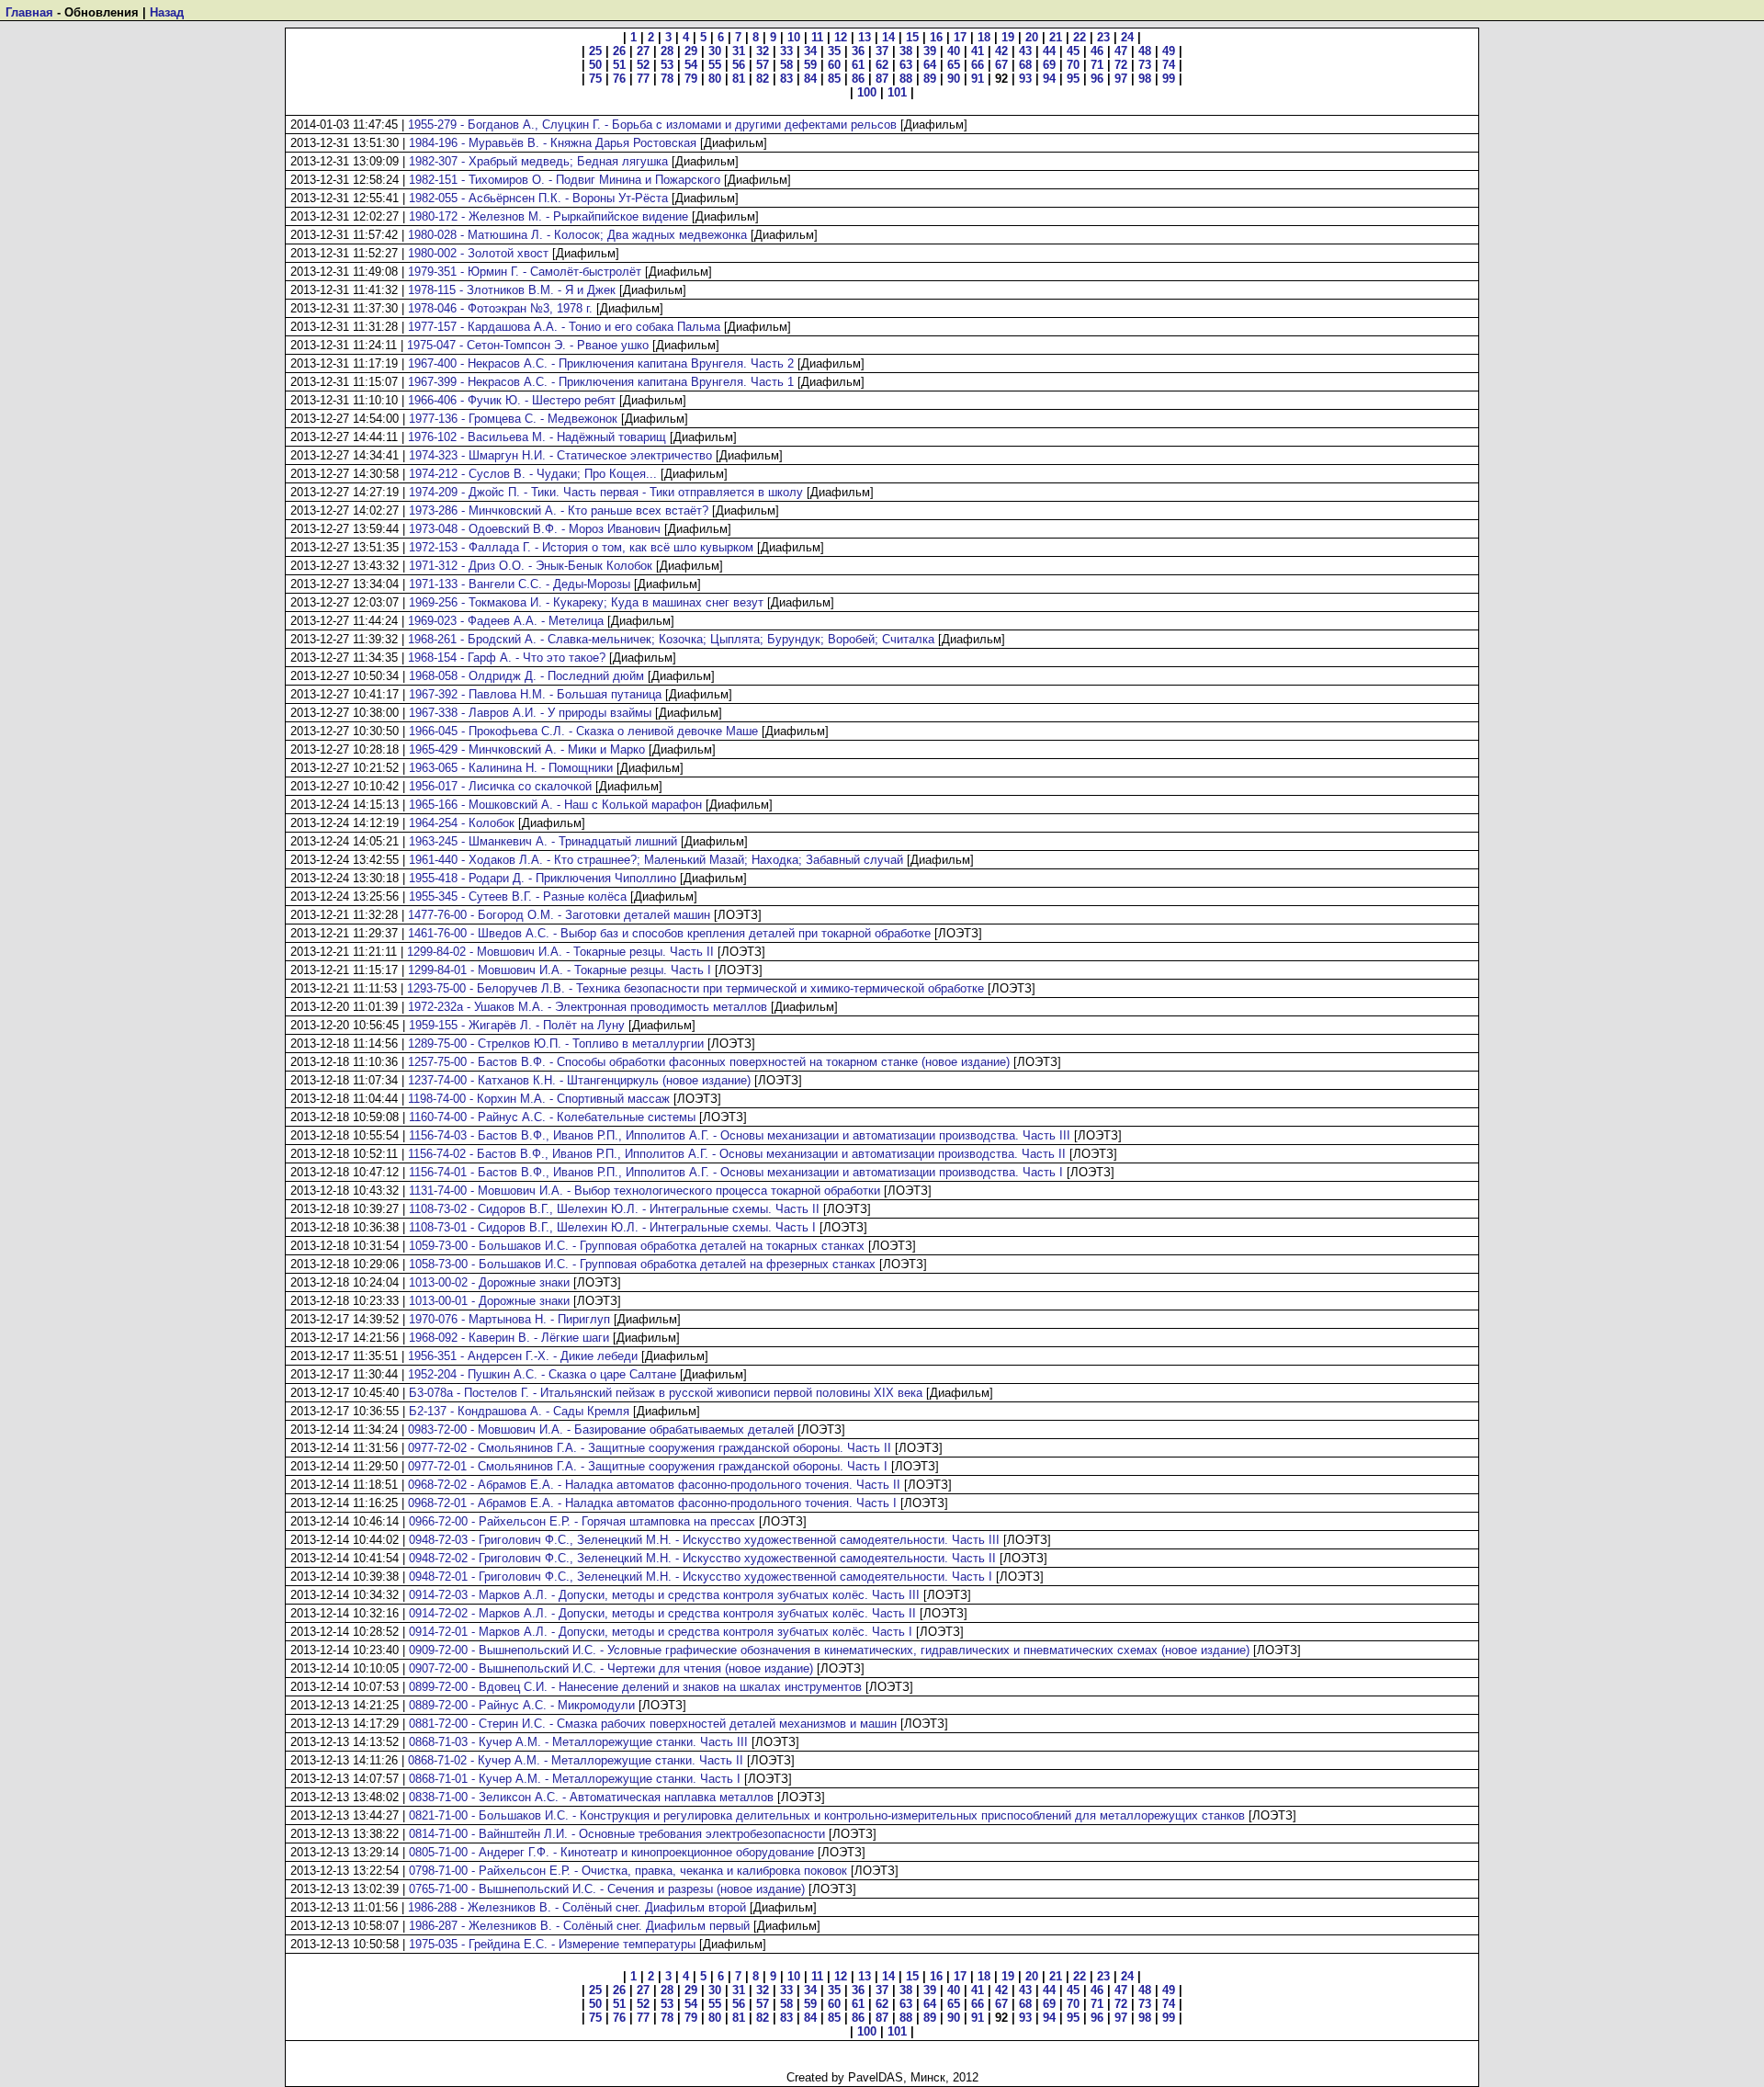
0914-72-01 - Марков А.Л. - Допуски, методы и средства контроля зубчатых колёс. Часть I (661, 1632)
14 (888, 37)
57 (763, 65)
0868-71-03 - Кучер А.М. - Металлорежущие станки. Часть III (578, 1742)
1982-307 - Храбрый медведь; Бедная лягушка (538, 161)
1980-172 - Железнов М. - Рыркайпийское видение (548, 216)
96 (1097, 79)
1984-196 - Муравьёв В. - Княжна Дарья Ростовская (553, 143)
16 (936, 37)
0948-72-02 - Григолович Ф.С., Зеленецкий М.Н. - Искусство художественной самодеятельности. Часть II (702, 1558)
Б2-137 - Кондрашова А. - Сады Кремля (519, 1411)
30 (715, 51)
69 (1049, 65)
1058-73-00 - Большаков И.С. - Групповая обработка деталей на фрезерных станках (642, 1264)
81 (739, 79)
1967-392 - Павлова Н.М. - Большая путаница (535, 694)
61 (858, 65)
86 (858, 79)
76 (619, 79)
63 (906, 65)
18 (984, 37)
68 (1025, 65)
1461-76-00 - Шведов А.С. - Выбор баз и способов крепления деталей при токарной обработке (669, 933)
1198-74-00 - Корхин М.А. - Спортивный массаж (539, 1099)
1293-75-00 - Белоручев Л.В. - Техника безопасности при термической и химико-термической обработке (695, 988)
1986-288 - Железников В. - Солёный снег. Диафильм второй (577, 1907)
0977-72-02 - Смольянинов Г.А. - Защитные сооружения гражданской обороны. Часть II (650, 1448)
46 (1097, 51)
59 (810, 65)
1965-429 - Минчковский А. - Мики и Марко (527, 749)
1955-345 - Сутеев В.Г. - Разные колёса (518, 896)
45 (1073, 51)
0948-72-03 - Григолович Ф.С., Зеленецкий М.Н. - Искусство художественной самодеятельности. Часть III (704, 1540)
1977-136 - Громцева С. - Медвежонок (513, 419)
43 (1025, 51)
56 (739, 65)
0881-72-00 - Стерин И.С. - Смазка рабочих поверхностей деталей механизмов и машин (653, 1724)
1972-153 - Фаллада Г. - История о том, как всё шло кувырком (581, 547)
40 (954, 51)
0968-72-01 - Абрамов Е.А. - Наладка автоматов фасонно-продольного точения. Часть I (652, 1503)
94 (1049, 79)
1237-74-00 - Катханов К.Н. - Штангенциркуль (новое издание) (579, 1080)
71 (1097, 65)
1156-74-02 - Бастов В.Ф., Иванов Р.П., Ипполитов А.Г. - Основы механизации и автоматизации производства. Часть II (737, 1154)
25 (595, 51)
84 (810, 79)
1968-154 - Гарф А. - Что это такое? (507, 658)
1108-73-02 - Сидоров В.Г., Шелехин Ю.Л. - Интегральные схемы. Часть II (614, 1209)
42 (1001, 51)
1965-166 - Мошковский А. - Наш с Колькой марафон (555, 805)
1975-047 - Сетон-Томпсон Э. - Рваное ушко (528, 345)
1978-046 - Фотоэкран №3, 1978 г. (500, 308)
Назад (167, 12)
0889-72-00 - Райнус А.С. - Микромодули (522, 1705)
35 (834, 51)
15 (912, 37)
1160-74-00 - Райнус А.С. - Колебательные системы (552, 1117)
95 (1073, 79)
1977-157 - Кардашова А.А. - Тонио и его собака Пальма (564, 327)
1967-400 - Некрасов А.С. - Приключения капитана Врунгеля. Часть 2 (601, 363)
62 (882, 65)
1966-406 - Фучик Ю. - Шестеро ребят (512, 400)
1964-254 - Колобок (462, 823)
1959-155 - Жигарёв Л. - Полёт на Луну (517, 1025)
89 (930, 79)
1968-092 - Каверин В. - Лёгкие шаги (509, 1338)
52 (643, 65)
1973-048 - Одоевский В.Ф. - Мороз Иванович (535, 529)
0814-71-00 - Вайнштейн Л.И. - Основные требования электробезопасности (617, 1834)
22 (1080, 37)
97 (1121, 79)
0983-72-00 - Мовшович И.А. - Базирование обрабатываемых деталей (601, 1429)
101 (897, 92)
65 (954, 65)
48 (1145, 51)
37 (882, 51)
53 (667, 65)
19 (1008, 37)
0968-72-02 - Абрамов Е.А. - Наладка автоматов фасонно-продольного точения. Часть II (654, 1485)
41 (978, 51)
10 (794, 37)
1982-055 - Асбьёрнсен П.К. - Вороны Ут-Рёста (538, 198)
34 (810, 51)
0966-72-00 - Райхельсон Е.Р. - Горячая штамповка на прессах (582, 1521)
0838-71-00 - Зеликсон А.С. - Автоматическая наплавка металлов (591, 1797)
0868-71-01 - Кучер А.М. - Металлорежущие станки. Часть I (575, 1779)
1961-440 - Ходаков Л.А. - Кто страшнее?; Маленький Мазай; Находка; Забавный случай (656, 860)
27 (643, 51)
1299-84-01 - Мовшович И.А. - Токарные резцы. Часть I (560, 970)
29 (691, 51)
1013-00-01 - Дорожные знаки (489, 1301)
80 (715, 79)
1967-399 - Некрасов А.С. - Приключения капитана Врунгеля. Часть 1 (601, 382)
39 (930, 51)
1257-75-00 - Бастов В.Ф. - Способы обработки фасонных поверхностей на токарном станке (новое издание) (709, 1062)
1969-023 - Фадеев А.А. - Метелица (506, 621)
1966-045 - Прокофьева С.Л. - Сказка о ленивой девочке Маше (583, 731)
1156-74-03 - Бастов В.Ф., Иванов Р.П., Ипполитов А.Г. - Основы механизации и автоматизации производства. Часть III (740, 1135)
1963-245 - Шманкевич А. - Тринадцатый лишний (543, 841)
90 (954, 79)
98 (1145, 79)
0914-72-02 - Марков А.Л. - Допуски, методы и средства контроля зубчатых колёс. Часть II (662, 1613)
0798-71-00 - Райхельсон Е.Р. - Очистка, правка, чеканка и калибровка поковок (628, 1871)
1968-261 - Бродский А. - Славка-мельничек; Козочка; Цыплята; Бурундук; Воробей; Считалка (671, 639)
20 (1032, 37)
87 (882, 79)
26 (619, 51)
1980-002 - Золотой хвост (478, 253)
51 (619, 65)
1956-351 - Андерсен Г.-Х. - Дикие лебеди (523, 1356)
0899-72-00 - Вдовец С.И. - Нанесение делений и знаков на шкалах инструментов (635, 1687)
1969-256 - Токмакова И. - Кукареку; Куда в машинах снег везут (586, 602)
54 (691, 65)
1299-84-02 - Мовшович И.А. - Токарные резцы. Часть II (560, 952)
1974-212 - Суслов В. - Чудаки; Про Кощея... (533, 474)
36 (858, 51)
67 (1001, 65)
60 (834, 65)
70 (1073, 65)
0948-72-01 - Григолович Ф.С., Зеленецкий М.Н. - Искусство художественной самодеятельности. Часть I (701, 1577)
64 (930, 65)
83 (786, 79)
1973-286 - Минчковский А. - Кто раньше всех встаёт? (559, 510)
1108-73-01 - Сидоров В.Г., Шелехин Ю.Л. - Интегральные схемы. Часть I (612, 1227)
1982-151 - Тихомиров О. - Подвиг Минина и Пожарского (565, 180)
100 (867, 92)
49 (1169, 51)
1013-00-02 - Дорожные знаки (489, 1282)
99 (1169, 79)
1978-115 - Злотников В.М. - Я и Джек (512, 290)
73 (1145, 65)
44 (1049, 51)
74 (1169, 65)
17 (960, 37)
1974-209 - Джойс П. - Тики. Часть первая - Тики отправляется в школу (606, 492)
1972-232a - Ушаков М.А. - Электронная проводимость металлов (588, 1007)
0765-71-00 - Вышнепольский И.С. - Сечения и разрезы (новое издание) (607, 1889)
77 (643, 79)
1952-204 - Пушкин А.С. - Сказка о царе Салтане (542, 1374)
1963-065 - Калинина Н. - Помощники (511, 768)
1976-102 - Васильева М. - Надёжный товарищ (537, 437)
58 (786, 65)
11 (817, 37)
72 (1121, 65)
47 (1121, 51)
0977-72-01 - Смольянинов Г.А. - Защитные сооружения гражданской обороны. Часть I (648, 1466)
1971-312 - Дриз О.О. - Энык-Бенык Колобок (531, 566)
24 (1127, 37)
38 (906, 51)
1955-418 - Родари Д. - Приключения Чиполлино (543, 878)
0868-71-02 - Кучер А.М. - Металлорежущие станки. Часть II (576, 1760)
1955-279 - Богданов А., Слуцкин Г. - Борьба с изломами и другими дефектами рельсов (652, 125)
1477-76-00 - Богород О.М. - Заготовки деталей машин (559, 915)
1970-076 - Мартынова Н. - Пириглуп (509, 1319)
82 (763, 79)
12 (841, 37)
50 (595, 65)
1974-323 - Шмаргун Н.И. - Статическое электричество (560, 455)
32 (763, 51)
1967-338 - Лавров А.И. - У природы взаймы (530, 713)
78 (667, 79)
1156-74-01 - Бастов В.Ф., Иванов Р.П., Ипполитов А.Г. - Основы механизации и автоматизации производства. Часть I (736, 1172)
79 (691, 79)
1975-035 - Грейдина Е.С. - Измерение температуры (552, 1944)
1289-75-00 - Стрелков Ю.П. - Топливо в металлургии (556, 1043)
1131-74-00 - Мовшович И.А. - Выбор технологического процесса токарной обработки (645, 1191)
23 (1103, 37)
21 (1056, 37)
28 (667, 51)
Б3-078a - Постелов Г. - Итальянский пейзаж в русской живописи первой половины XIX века (666, 1393)
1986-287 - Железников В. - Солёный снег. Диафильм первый (579, 1926)
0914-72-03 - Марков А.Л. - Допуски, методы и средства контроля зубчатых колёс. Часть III (664, 1595)
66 (978, 65)
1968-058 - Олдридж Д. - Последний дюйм (526, 676)
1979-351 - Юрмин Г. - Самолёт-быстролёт (525, 272)
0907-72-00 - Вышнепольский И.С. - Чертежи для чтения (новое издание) (611, 1668)
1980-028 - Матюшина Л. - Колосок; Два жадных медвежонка (577, 235)
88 (906, 79)
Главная (29, 12)
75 (595, 79)
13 (865, 37)
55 (715, 65)
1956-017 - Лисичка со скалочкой (500, 786)
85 (834, 79)
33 (786, 51)
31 (739, 51)
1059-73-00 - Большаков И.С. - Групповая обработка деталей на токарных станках (637, 1246)
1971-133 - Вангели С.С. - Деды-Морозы (520, 584)
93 (1025, 79)
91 (978, 79)
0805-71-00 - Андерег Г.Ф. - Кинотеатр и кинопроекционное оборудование (611, 1852)
